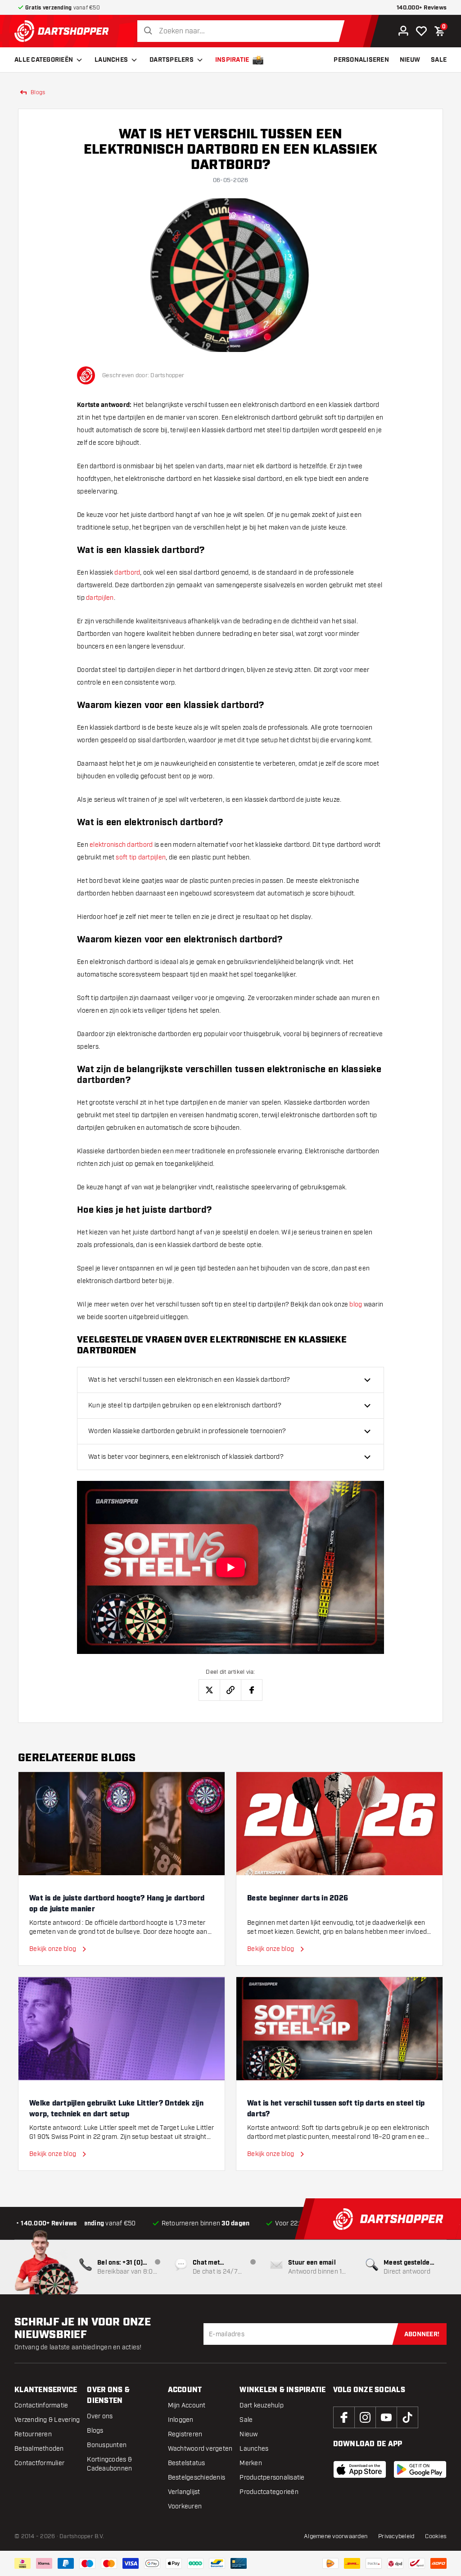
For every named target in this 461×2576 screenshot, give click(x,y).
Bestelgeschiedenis (197, 2478)
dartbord (127, 573)
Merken (251, 2463)
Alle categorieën (44, 60)
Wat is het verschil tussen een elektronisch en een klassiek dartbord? (189, 1380)
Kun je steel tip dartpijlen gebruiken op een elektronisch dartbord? (185, 1405)
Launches (111, 60)
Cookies (436, 2536)
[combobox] (243, 31)
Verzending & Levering (47, 2420)
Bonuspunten (107, 2445)
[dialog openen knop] (230, 1567)
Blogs (95, 2431)
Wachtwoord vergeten (200, 2449)
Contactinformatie (41, 2405)
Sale (246, 2420)
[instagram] (365, 2417)
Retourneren (33, 2434)
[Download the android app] (420, 2469)
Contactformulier (39, 2463)
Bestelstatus (187, 2463)
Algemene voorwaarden (336, 2536)
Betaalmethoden (39, 2449)
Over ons (100, 2416)
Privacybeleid (396, 2536)
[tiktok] (407, 2417)
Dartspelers (172, 60)
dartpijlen (100, 598)
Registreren (185, 2434)
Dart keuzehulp (262, 2405)
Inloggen (181, 2420)
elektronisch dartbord (121, 845)
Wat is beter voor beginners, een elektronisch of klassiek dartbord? (186, 1457)
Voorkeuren (185, 2506)
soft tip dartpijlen (141, 857)
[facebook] (344, 2417)
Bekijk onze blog (53, 1949)
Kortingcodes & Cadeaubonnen (109, 2464)
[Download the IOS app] (360, 2469)
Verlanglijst (184, 2492)
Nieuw (249, 2434)
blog (356, 1304)
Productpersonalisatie (272, 2478)
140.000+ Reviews (422, 8)
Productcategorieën (269, 2492)
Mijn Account (187, 2405)
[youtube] (386, 2417)
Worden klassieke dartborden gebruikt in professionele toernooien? (187, 1431)
